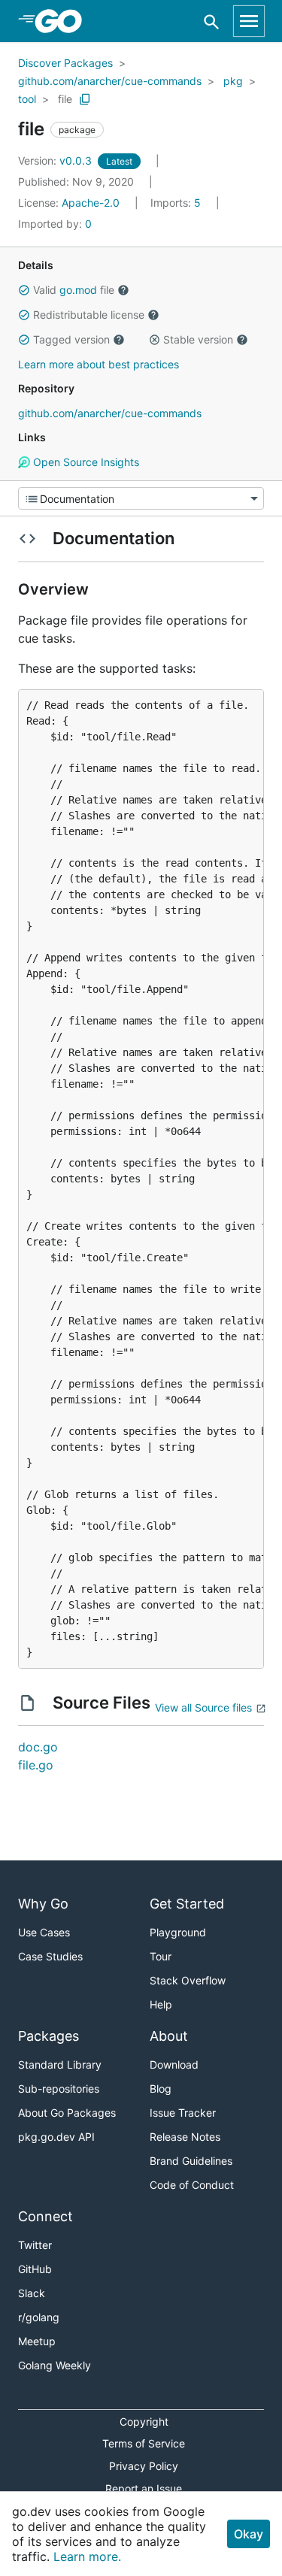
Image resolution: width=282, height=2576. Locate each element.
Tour (161, 1956)
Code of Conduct (192, 2185)
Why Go (43, 1904)
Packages (49, 2036)
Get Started (187, 1904)
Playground (178, 1932)
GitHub (35, 2269)
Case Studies (50, 1956)
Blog (161, 2089)
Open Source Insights (85, 462)
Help (161, 2004)
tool (27, 99)
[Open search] (212, 21)
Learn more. (87, 2556)
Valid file (74, 290)
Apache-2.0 (91, 203)
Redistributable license (89, 315)
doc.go (38, 1747)
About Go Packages (67, 2113)
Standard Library (60, 2064)
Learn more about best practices (99, 364)
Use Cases (44, 1932)
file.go (36, 1765)
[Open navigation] (249, 21)
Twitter (35, 2245)
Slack (32, 2293)
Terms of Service (144, 2443)
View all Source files (203, 1707)
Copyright (144, 2422)
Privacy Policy (144, 2466)
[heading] (64, 21)
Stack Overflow (188, 1980)
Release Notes (185, 2137)
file (65, 99)
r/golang (39, 2317)
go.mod (78, 290)
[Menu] (141, 498)
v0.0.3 (56, 160)
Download (174, 2064)
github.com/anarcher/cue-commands (110, 81)
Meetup (37, 2341)
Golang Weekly (55, 2365)
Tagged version (71, 339)
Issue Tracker (183, 2113)
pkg (233, 81)
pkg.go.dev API (56, 2137)
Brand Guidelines (191, 2161)
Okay (249, 2534)
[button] (24, 290)
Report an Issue (144, 2488)
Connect (45, 2216)
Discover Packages (65, 63)
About (169, 2036)
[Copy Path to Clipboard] (85, 99)
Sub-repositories (59, 2089)
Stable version (198, 339)
